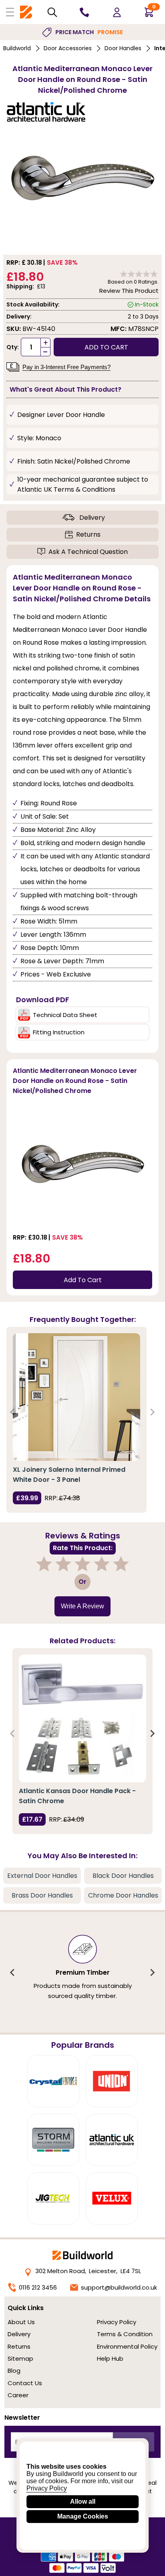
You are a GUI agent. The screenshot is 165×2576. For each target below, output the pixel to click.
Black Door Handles (123, 1876)
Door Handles (123, 48)
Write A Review (82, 1606)
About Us (21, 2322)
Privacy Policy (117, 2322)
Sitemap (20, 2358)
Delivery (92, 518)
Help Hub (110, 2358)
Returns (88, 534)
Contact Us (25, 2383)
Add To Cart (83, 1280)
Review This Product (129, 291)
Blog (14, 2371)
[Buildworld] (26, 12)
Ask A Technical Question (88, 552)
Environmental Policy (127, 2346)
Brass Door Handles (42, 1895)
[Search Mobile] (52, 12)
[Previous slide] (13, 1412)
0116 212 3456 (38, 2287)
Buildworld (17, 48)
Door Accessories (68, 48)
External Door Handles (42, 1876)
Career (18, 2395)
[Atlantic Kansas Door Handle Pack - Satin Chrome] (82, 1718)
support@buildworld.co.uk (119, 2287)
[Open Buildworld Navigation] (10, 12)
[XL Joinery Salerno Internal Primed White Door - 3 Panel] (76, 1397)
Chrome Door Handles (123, 1895)
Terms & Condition (125, 2334)
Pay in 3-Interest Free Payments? (66, 367)
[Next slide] (152, 1412)
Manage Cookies (83, 2516)
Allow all (83, 2501)
